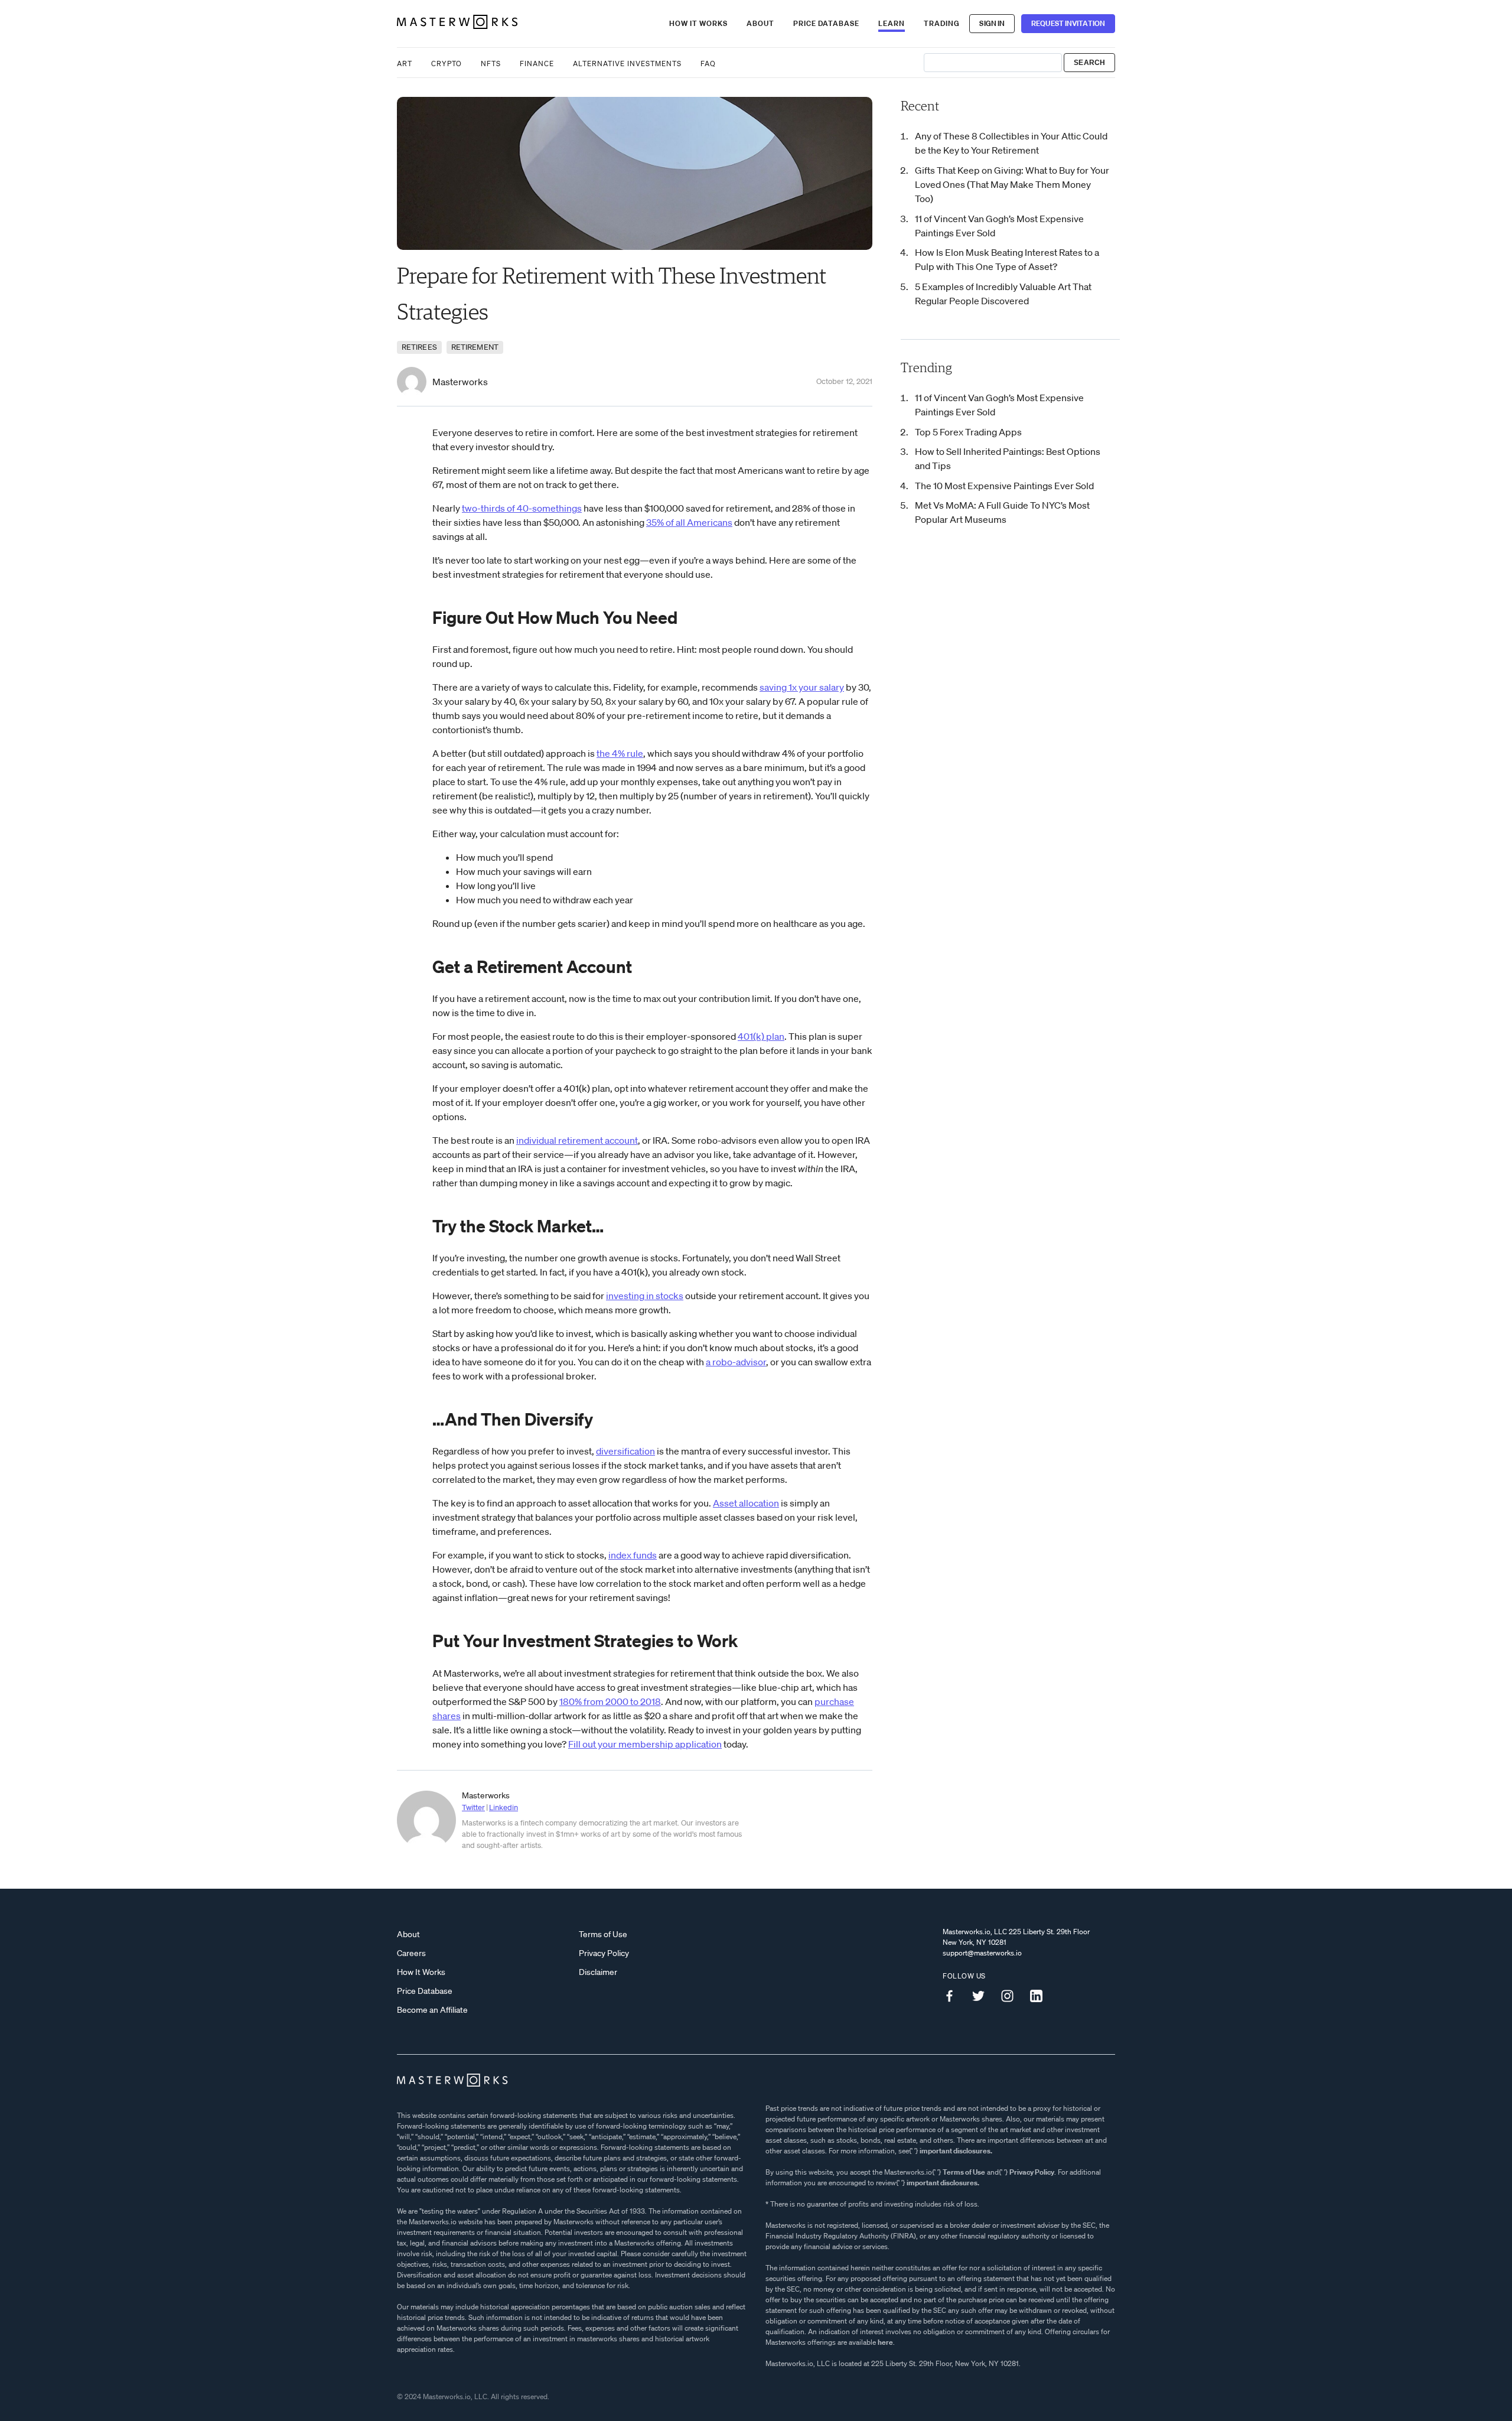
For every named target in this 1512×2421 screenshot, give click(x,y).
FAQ (708, 64)
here (885, 2342)
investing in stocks (645, 1296)
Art (405, 64)
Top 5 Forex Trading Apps (968, 432)
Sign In (992, 23)
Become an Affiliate (432, 2010)
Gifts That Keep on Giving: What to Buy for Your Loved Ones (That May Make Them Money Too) (1012, 184)
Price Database (826, 23)
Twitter (473, 1807)
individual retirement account (577, 1140)
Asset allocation (746, 1503)
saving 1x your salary (802, 687)
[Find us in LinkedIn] (1041, 1996)
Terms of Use (603, 1934)
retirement (475, 347)
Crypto (447, 64)
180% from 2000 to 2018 (610, 1701)
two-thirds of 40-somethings (522, 508)
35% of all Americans (689, 522)
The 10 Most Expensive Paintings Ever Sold (1004, 486)
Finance (537, 64)
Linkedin (504, 1807)
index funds (633, 1555)
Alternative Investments (627, 64)
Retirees (419, 347)
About (760, 23)
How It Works (698, 23)
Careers (411, 1953)
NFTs (491, 64)
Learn (892, 23)
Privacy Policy (604, 1953)
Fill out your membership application (645, 1744)
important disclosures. (956, 2151)
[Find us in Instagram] (1012, 1996)
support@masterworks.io (982, 1953)
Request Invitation (1068, 23)
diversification (625, 1451)
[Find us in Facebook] (954, 1996)
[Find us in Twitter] (983, 1996)
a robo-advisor (736, 1362)
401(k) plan (761, 1036)
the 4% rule (620, 753)
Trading (942, 23)
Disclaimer (598, 1972)
